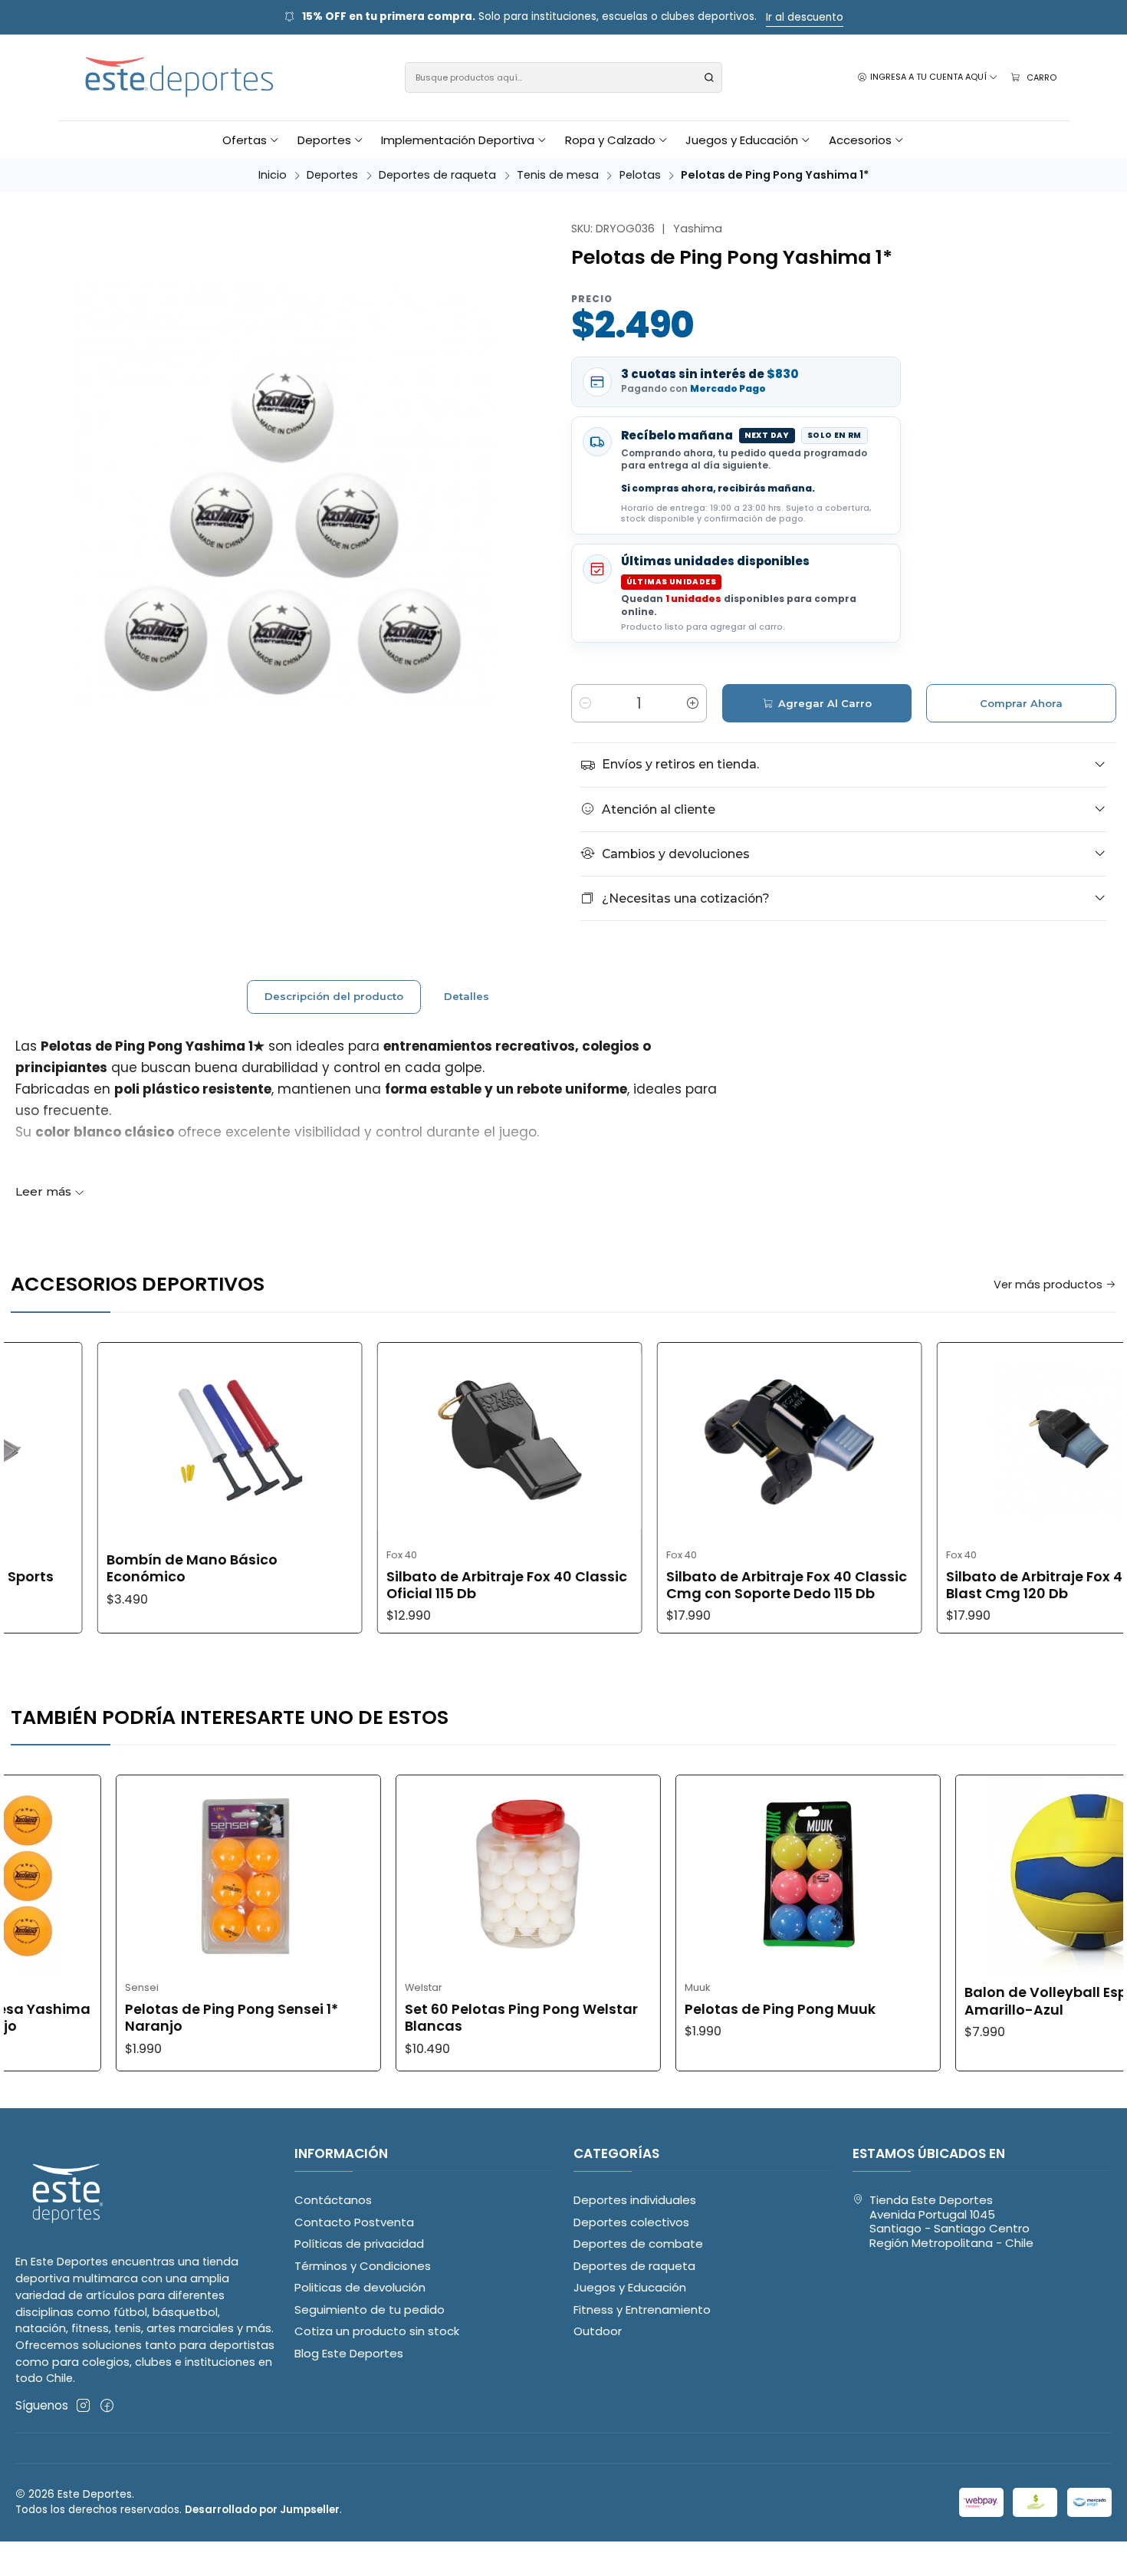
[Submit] (709, 77)
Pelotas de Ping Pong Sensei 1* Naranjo (127, 2018)
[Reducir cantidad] (586, 703)
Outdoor (598, 2331)
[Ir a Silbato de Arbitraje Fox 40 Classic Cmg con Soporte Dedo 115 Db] (686, 1442)
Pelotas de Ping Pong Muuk (675, 2009)
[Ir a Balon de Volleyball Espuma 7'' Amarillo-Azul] (983, 1874)
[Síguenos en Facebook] (107, 2405)
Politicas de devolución (360, 2287)
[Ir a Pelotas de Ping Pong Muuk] (703, 1874)
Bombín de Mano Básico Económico (88, 1568)
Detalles (467, 996)
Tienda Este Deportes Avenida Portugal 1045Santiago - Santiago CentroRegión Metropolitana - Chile (951, 2221)
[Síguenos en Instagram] (83, 2405)
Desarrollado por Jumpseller (262, 2510)
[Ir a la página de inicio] (180, 78)
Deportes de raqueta (437, 175)
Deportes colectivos (631, 2222)
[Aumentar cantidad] (692, 703)
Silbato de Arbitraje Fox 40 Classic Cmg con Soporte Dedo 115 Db (682, 1585)
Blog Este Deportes (349, 2353)
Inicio (273, 175)
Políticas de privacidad (359, 2244)
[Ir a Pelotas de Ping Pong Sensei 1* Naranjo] (143, 1874)
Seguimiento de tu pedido (370, 2310)
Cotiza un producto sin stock (377, 2331)
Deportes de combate (638, 2244)
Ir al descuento (805, 17)
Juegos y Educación (630, 2287)
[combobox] (564, 77)
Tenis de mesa (558, 175)
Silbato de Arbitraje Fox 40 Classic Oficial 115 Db (402, 1585)
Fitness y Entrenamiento (642, 2310)
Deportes (332, 175)
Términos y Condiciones (363, 2266)
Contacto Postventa (354, 2222)
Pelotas (640, 175)
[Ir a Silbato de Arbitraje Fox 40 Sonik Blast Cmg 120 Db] (966, 1442)
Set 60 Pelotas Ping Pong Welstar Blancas (416, 2018)
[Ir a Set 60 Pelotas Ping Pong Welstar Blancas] (423, 1874)
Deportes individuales (635, 2200)
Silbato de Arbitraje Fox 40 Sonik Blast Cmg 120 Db (955, 1585)
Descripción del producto (334, 996)
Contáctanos (333, 2200)
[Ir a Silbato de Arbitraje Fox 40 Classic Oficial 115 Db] (406, 1442)
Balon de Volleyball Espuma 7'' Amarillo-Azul (966, 2001)
